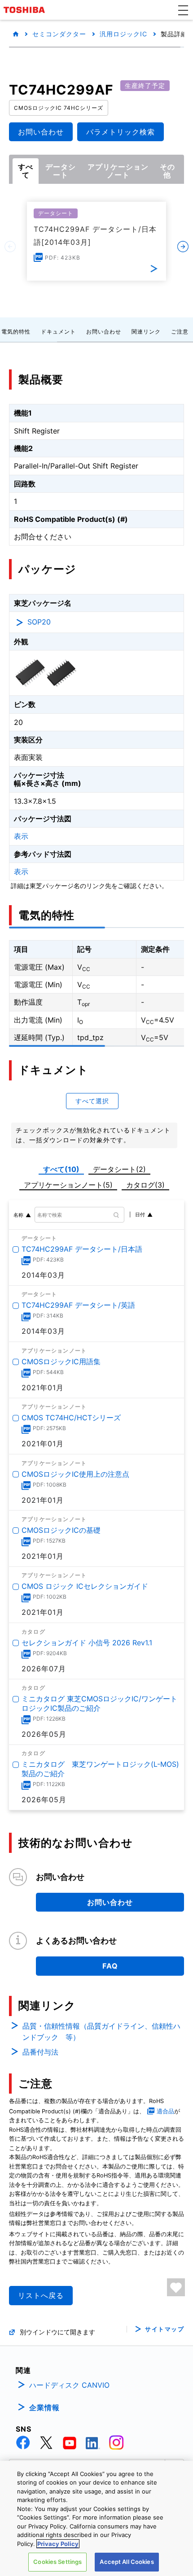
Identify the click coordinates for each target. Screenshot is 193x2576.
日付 (140, 1214)
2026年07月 (44, 1669)
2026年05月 (44, 1734)
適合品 (165, 2111)
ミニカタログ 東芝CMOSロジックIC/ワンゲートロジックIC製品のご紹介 (99, 1703)
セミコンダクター (59, 34)
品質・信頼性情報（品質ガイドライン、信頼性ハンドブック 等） (101, 2032)
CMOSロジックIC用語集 (61, 1362)
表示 (21, 836)
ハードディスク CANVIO (69, 2385)
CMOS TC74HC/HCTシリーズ (71, 1418)
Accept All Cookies (127, 2562)
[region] (96, 2518)
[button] (183, 10)
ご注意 (180, 332)
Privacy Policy (58, 2544)
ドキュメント (58, 332)
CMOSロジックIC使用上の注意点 (75, 1474)
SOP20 (39, 622)
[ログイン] (176, 2287)
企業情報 (44, 2407)
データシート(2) (119, 1169)
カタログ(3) (145, 1185)
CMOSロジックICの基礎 (61, 1530)
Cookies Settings (57, 2562)
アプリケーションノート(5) (68, 1185)
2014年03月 (43, 1275)
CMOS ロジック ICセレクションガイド (85, 1586)
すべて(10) (61, 1169)
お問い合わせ (104, 332)
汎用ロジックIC (123, 34)
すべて (26, 171)
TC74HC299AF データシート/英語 (78, 1305)
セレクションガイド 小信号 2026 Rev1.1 (87, 1643)
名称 (18, 1215)
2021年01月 (43, 1388)
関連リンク (146, 332)
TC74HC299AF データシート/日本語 (82, 1249)
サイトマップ (164, 2329)
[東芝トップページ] (26, 10)
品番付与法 (40, 2052)
